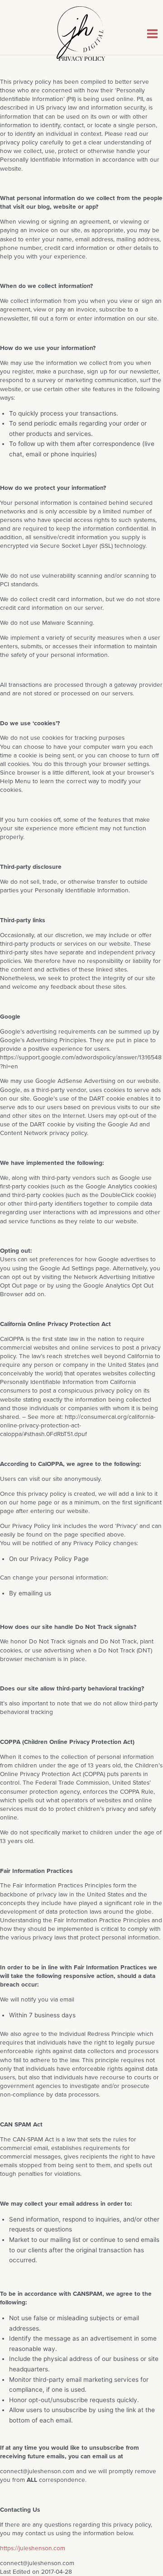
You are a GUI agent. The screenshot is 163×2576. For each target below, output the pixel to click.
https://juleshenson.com (33, 2548)
